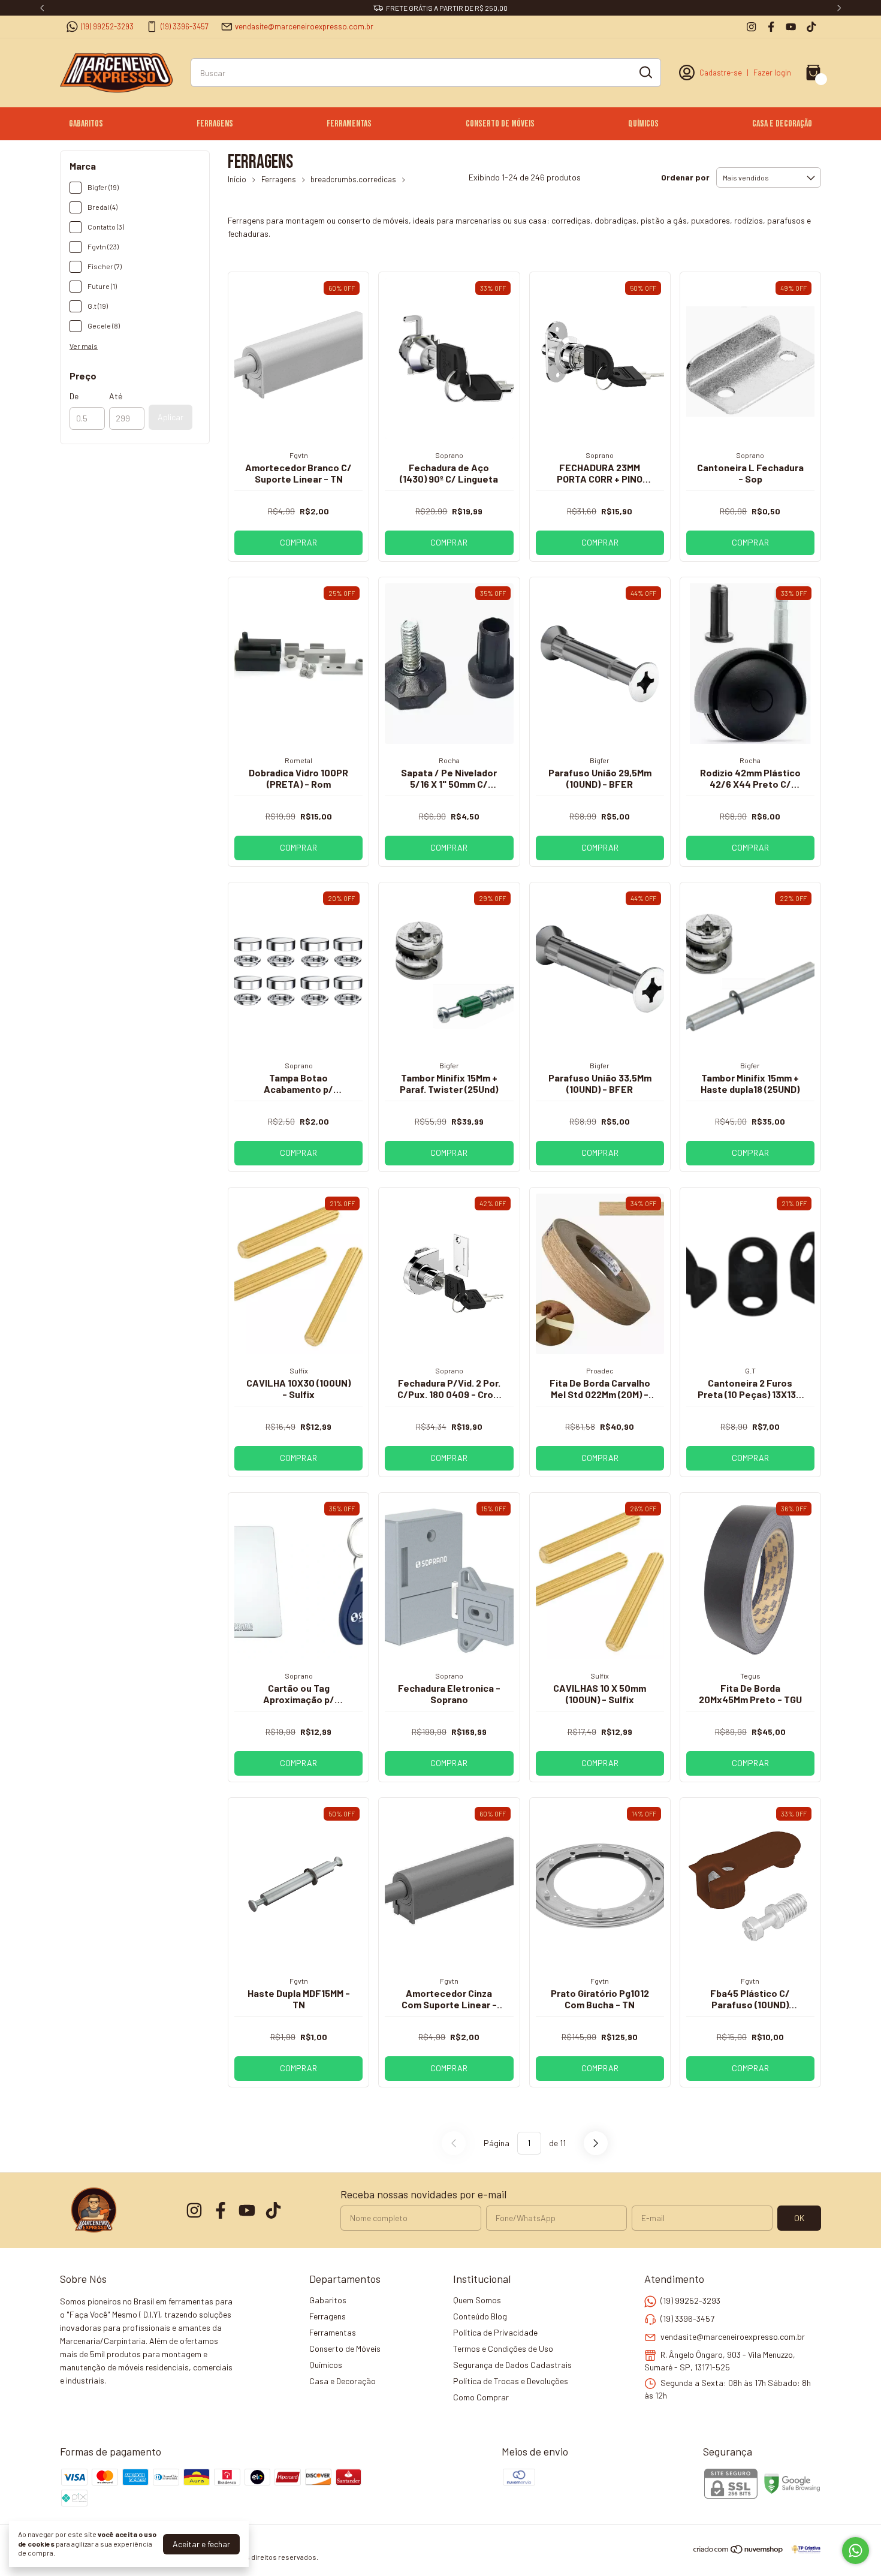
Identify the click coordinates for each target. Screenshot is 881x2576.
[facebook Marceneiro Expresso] (771, 27)
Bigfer (600, 760)
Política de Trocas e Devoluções (511, 2381)
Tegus (750, 1676)
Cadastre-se (721, 73)
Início (237, 179)
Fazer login (772, 73)
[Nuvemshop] (739, 2551)
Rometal (298, 760)
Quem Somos (477, 2300)
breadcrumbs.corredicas (353, 179)
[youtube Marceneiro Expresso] (791, 27)
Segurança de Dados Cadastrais (512, 2365)
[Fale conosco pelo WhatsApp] (856, 2551)
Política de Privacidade (495, 2332)
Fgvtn (299, 455)
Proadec (600, 1370)
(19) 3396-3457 (185, 26)
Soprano (449, 455)
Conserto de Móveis (500, 124)
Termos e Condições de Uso (503, 2348)
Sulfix (299, 1370)
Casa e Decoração (782, 124)
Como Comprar (481, 2397)
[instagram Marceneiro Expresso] (751, 27)
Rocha (449, 760)
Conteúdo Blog (480, 2316)
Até (116, 396)
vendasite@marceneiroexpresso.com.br (304, 26)
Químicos (643, 124)
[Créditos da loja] (803, 2549)
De (74, 396)
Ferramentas (349, 124)
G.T (750, 1370)
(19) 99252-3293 (107, 26)
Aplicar (171, 417)
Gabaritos (86, 124)
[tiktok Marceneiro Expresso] (811, 27)
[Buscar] (645, 72)
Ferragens (215, 124)
